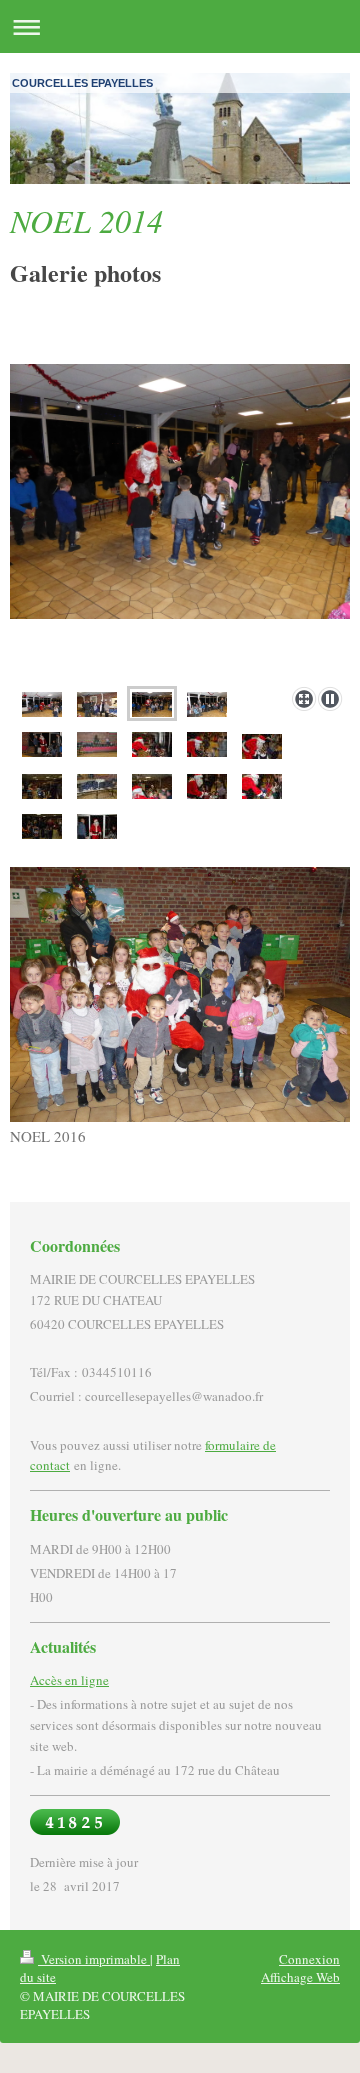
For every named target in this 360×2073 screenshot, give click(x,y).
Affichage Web (300, 1977)
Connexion (309, 1959)
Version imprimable (94, 1959)
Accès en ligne (69, 1680)
